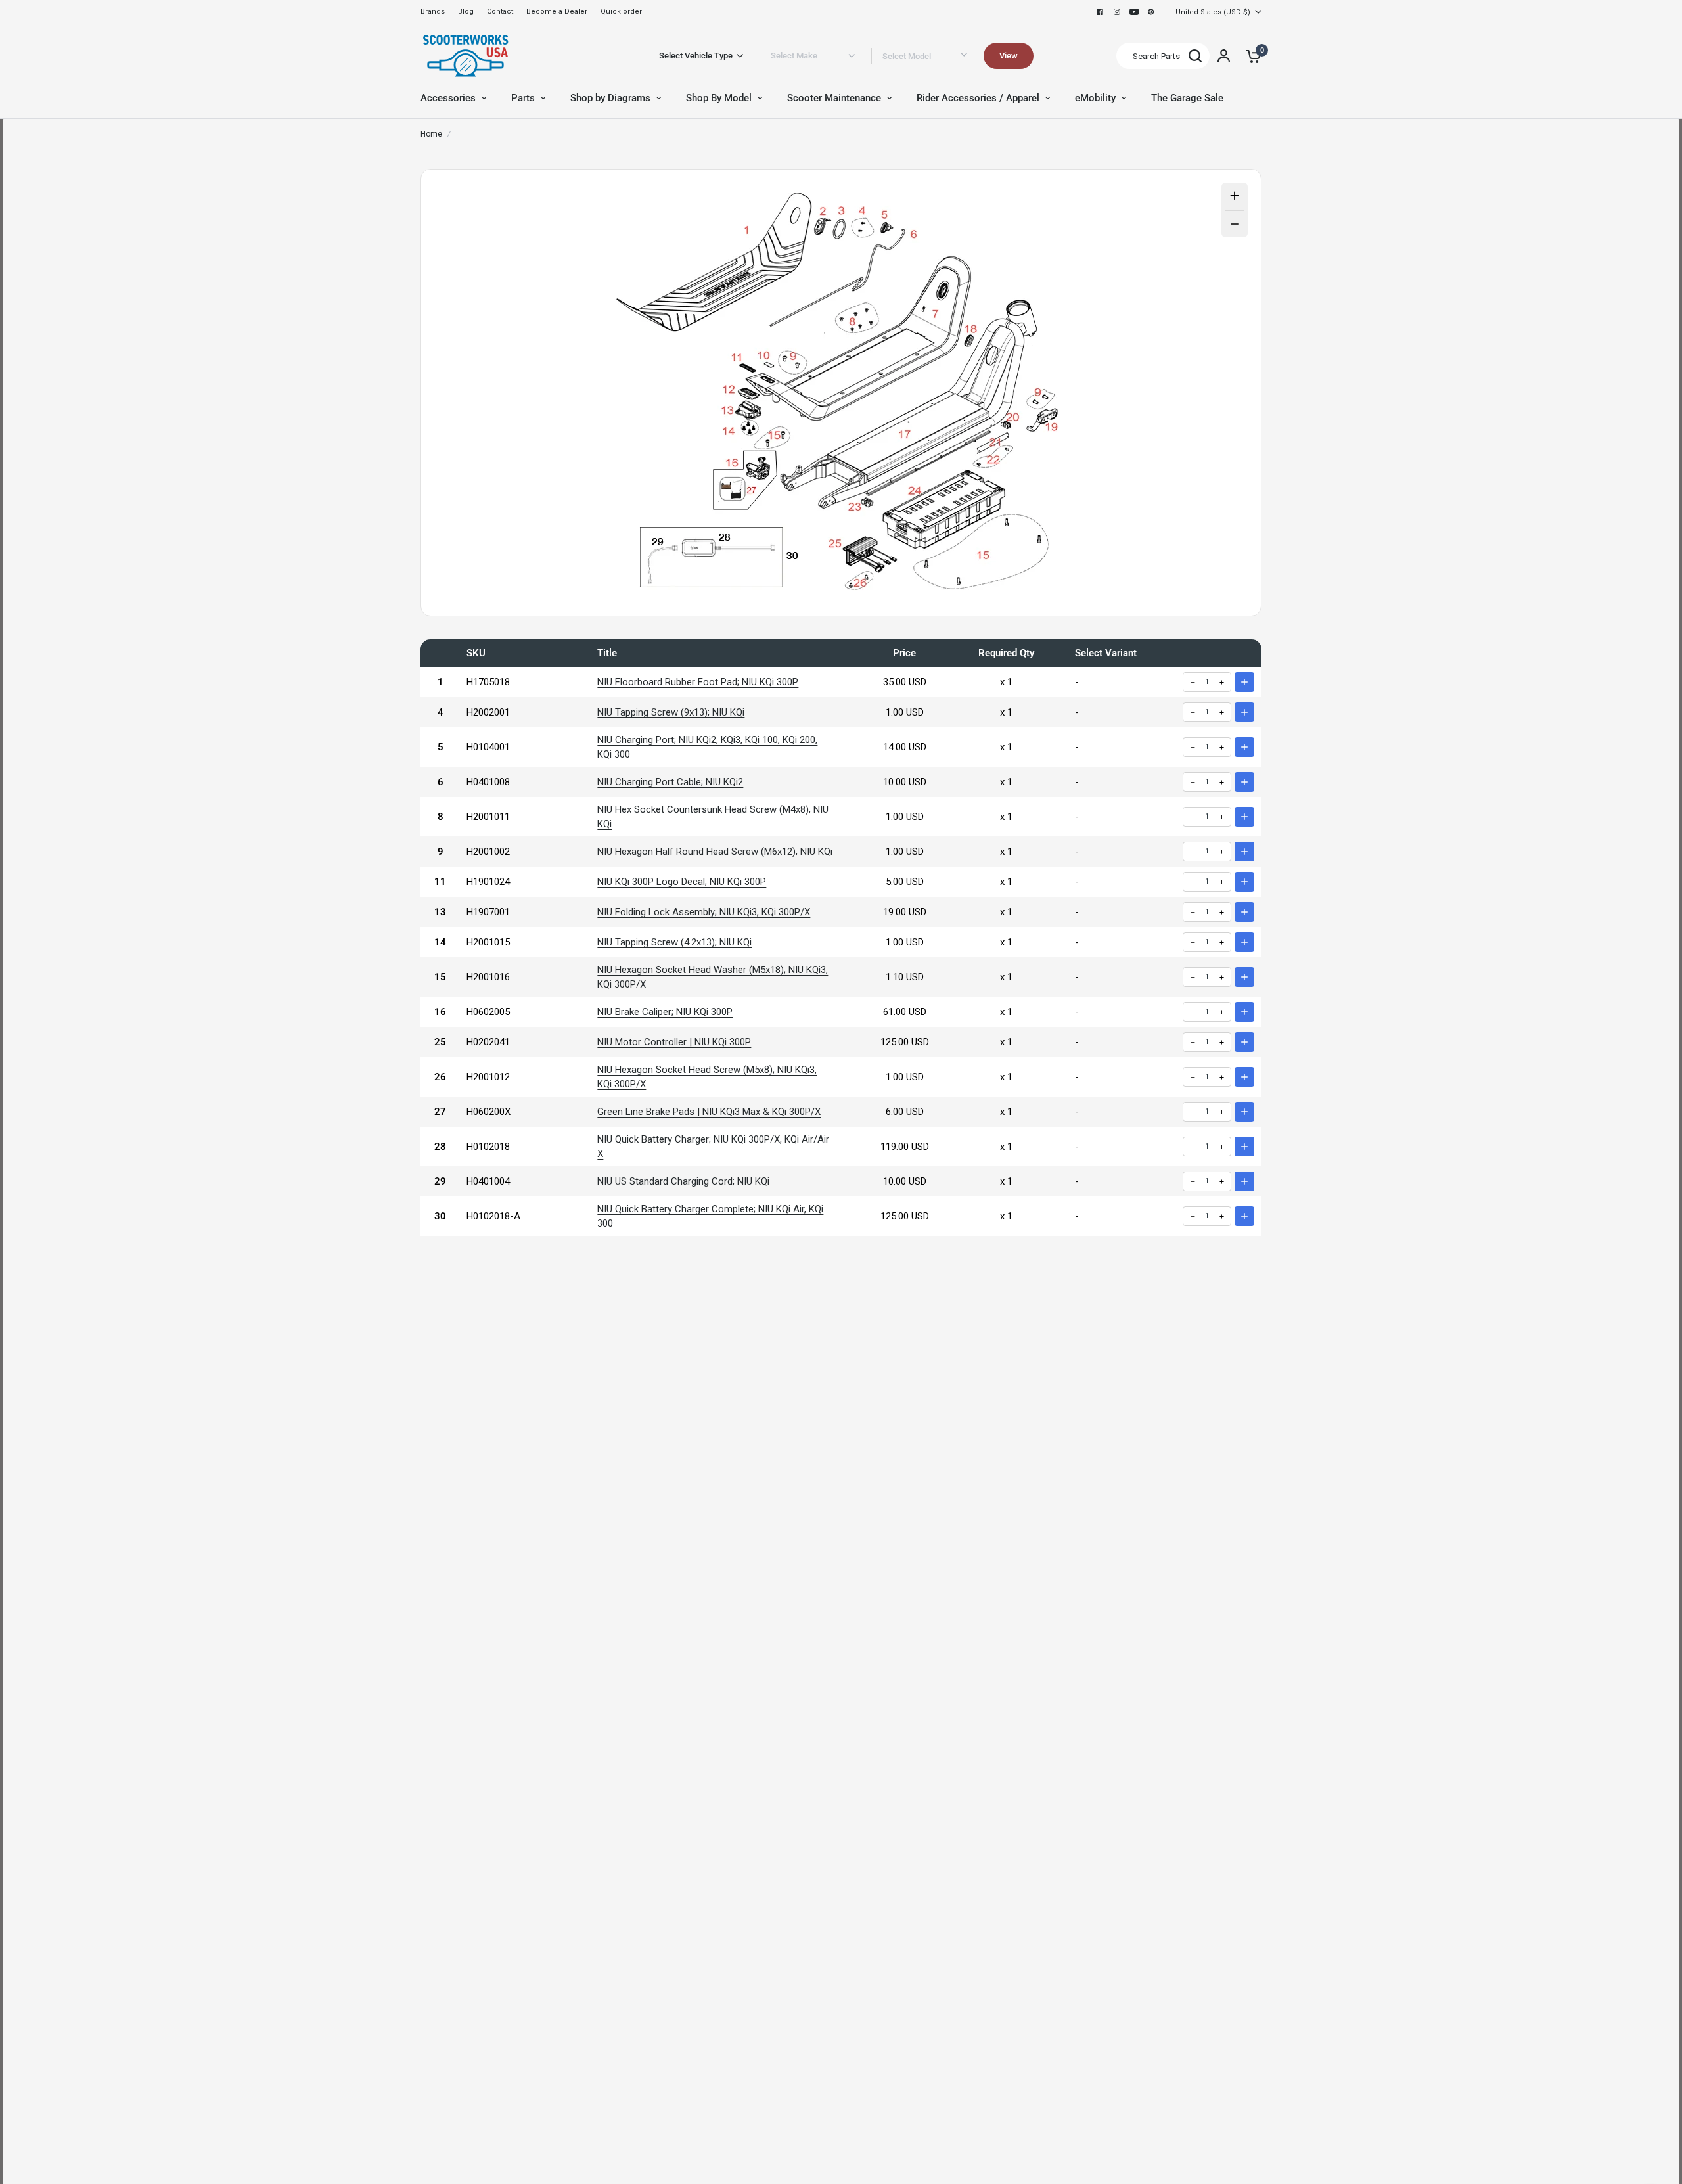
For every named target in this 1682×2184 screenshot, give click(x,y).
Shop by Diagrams (610, 98)
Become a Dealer (557, 11)
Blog (466, 11)
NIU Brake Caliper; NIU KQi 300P (665, 1012)
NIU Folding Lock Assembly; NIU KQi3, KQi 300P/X (704, 912)
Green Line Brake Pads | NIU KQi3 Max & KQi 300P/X (709, 1112)
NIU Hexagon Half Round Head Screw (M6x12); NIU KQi (715, 852)
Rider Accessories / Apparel (978, 98)
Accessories (448, 98)
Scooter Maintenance (834, 98)
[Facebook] (1100, 12)
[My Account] (1224, 56)
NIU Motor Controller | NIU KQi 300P (674, 1042)
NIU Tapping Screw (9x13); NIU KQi (671, 712)
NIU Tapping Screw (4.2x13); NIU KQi (674, 942)
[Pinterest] (1151, 12)
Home (431, 134)
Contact (500, 11)
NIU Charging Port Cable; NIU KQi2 (670, 782)
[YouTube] (1134, 12)
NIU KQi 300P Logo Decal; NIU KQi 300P (682, 882)
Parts (523, 98)
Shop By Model (719, 98)
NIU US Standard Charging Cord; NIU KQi (683, 1181)
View (1009, 56)
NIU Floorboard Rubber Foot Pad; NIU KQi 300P (698, 682)
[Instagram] (1117, 12)
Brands (433, 11)
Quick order (621, 11)
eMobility (1095, 98)
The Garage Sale (1187, 98)
